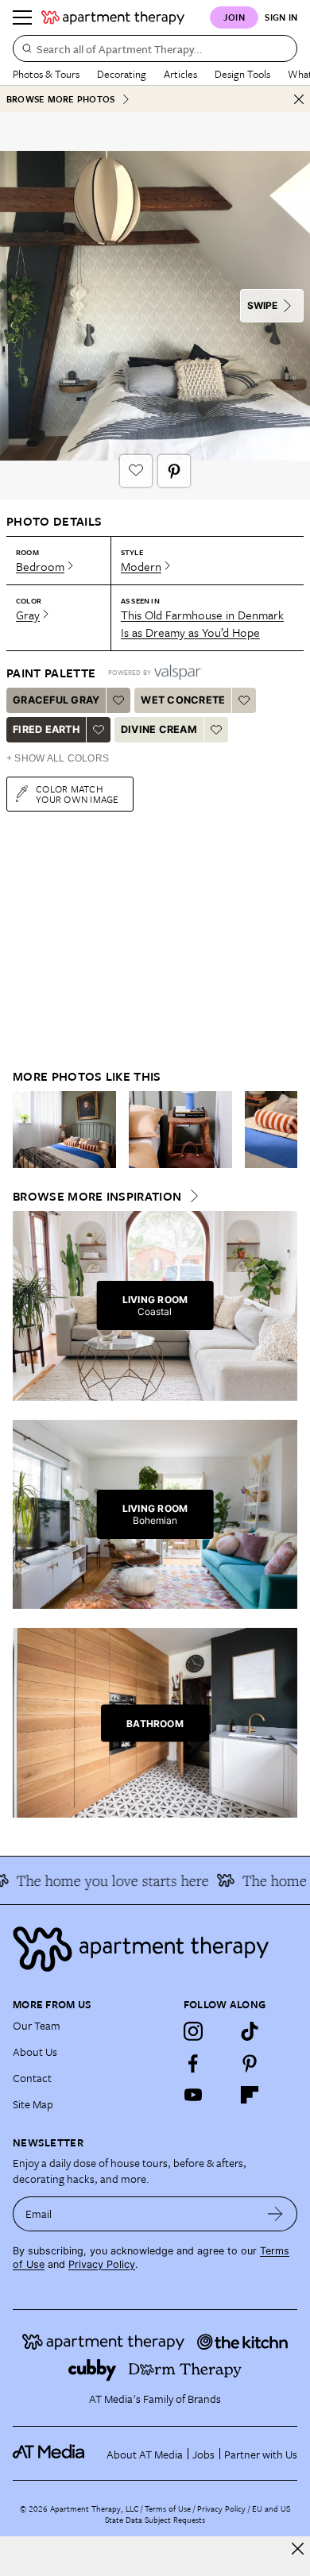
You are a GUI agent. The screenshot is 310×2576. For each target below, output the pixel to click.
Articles (180, 74)
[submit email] (275, 2214)
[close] (298, 2549)
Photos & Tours (46, 74)
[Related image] (64, 1130)
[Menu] (22, 17)
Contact (32, 2078)
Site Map (33, 2104)
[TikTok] (250, 2031)
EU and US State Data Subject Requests (198, 2514)
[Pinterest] (250, 2063)
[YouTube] (193, 2095)
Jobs (203, 2454)
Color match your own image (77, 794)
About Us (35, 2052)
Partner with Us (261, 2454)
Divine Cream (159, 729)
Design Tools (242, 74)
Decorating (122, 74)
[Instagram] (193, 2031)
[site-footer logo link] (48, 2454)
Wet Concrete (183, 700)
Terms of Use (168, 2509)
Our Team (37, 2025)
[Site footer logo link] (155, 1949)
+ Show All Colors (58, 758)
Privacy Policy (102, 2264)
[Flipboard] (250, 2095)
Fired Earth (46, 729)
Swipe (262, 305)
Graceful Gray (56, 700)
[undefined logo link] (113, 17)
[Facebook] (193, 2063)
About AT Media (145, 2454)
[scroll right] (285, 1129)
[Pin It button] (174, 471)
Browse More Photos (60, 99)
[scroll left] (25, 1129)
